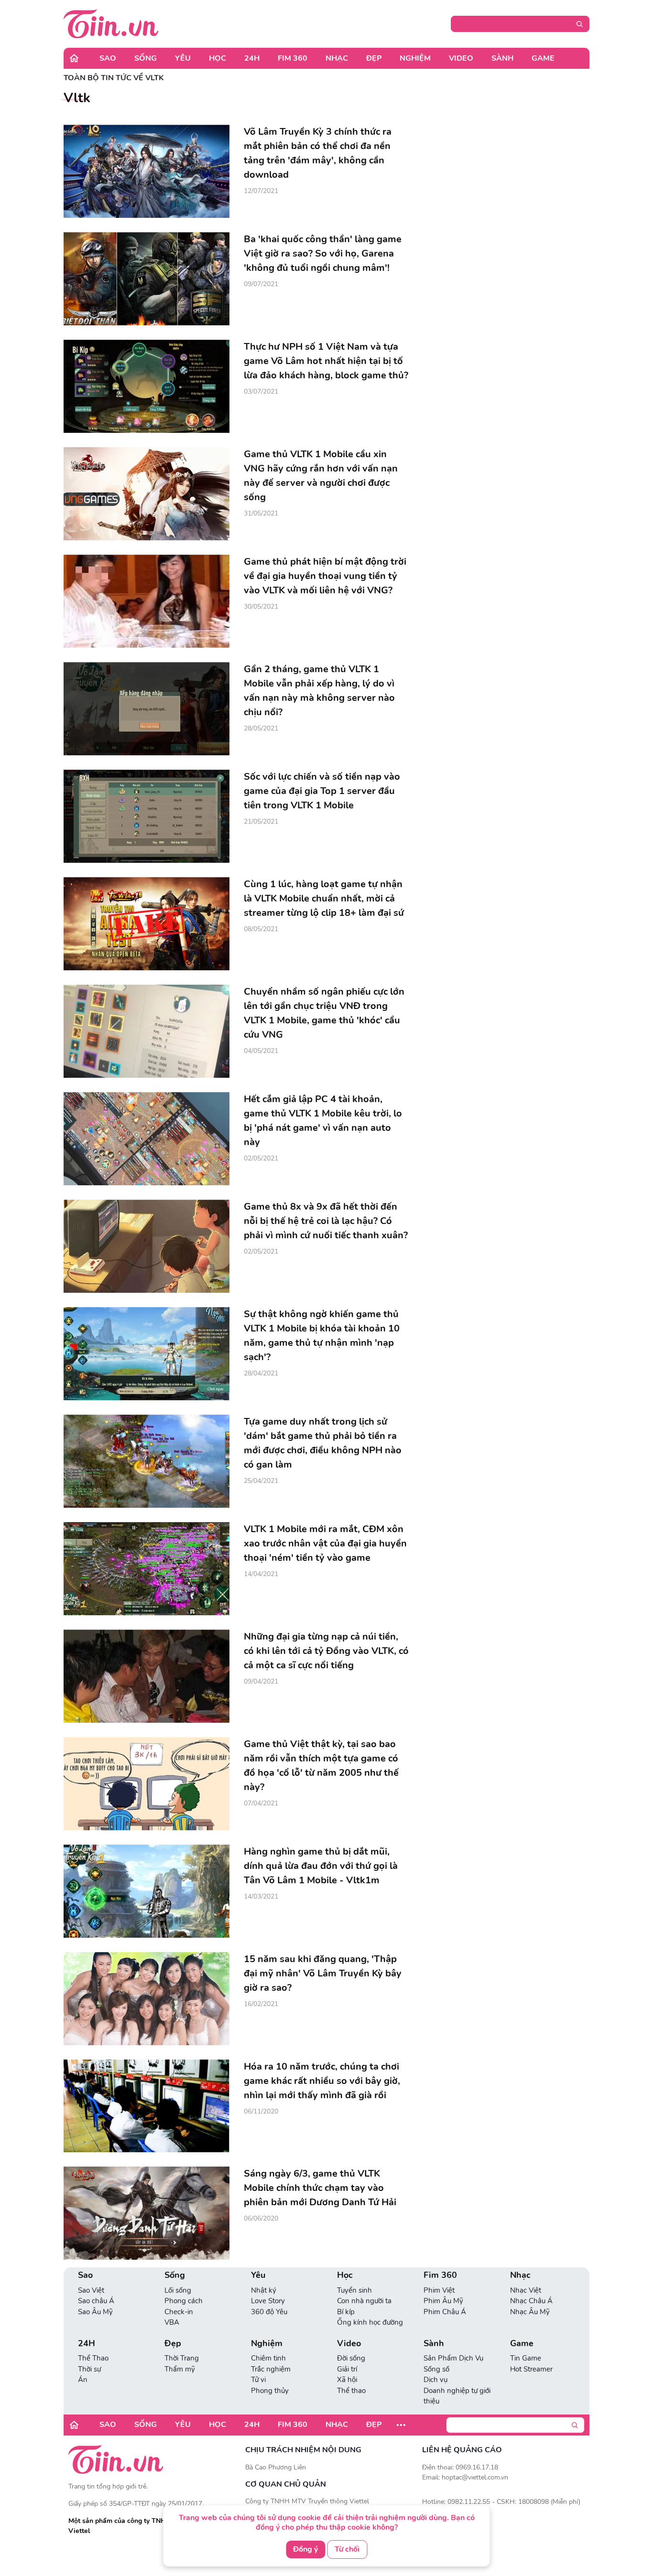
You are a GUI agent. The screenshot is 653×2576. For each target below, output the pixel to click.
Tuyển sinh (354, 2290)
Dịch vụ (435, 2380)
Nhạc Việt (526, 2290)
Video (461, 58)
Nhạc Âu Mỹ (530, 2312)
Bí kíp (346, 2312)
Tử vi (258, 2380)
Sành (502, 58)
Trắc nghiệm (271, 2369)
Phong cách (184, 2301)
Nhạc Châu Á (531, 2301)
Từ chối (347, 2549)
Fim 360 (293, 58)
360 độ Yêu (269, 2312)
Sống (146, 58)
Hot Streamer (531, 2369)
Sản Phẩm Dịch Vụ (453, 2358)
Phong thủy (270, 2391)
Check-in (179, 2312)
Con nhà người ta (364, 2301)
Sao (108, 58)
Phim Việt (439, 2290)
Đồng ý (305, 2549)
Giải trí (347, 2369)
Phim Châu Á (445, 2312)
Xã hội (347, 2380)
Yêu (183, 58)
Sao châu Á (96, 2301)
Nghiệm (415, 58)
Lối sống (178, 2290)
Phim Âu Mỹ (443, 2301)
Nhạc (337, 58)
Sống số (436, 2369)
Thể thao (351, 2391)
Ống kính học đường (370, 2322)
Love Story (268, 2301)
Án (83, 2380)
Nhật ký (264, 2290)
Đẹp (374, 58)
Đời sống (351, 2358)
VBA (172, 2322)
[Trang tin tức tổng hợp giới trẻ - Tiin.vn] (111, 23)
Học (218, 58)
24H (252, 58)
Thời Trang (182, 2358)
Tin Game (526, 2358)
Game (543, 58)
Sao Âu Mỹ (95, 2312)
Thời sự (89, 2369)
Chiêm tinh (268, 2358)
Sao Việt (91, 2290)
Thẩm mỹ (180, 2369)
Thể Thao (93, 2358)
